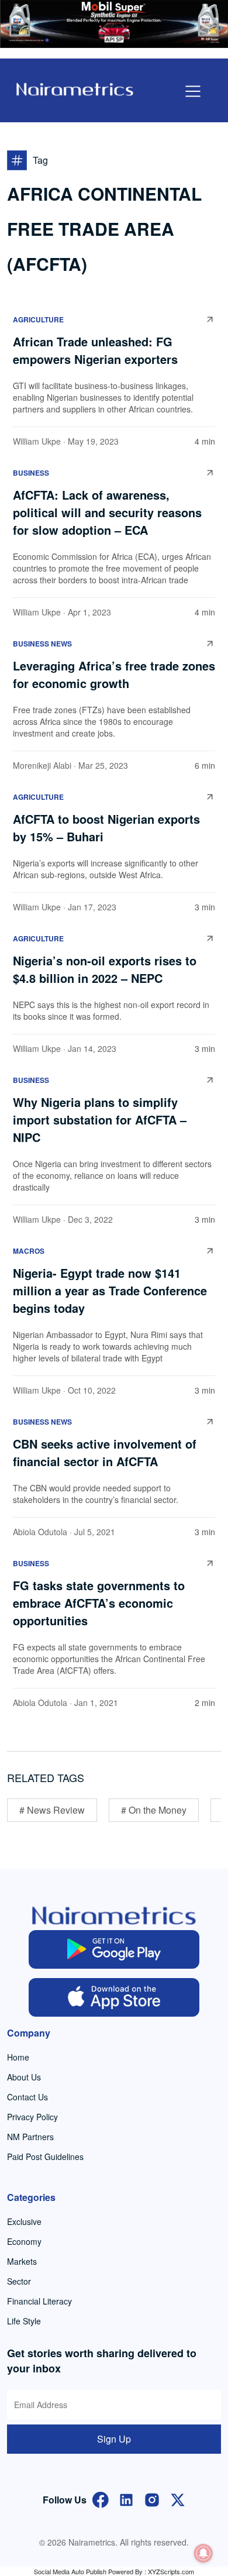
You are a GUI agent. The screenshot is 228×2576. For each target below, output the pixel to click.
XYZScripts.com (171, 2571)
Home (18, 2057)
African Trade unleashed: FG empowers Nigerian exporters (95, 350)
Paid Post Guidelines (45, 2157)
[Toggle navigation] (193, 91)
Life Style (24, 2321)
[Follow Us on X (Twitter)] (178, 2498)
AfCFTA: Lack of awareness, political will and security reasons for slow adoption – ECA (107, 512)
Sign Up (114, 2439)
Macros (29, 1251)
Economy (24, 2241)
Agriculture (38, 319)
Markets (22, 2261)
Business (31, 473)
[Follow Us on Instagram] (152, 2498)
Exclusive (24, 2221)
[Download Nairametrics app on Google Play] (114, 1949)
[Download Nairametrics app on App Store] (114, 1997)
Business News (42, 644)
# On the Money (154, 1810)
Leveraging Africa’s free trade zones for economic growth (114, 674)
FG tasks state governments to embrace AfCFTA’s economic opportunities (99, 1603)
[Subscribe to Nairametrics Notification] (203, 2553)
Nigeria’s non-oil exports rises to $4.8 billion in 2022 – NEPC (105, 969)
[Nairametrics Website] (75, 88)
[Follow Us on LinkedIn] (126, 2498)
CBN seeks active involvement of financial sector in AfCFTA (105, 1452)
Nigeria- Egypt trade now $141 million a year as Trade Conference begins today (110, 1290)
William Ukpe (37, 441)
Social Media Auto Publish (70, 2571)
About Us (24, 2077)
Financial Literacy (39, 2301)
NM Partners (30, 2137)
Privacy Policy (32, 2117)
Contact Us (27, 2097)
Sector (19, 2281)
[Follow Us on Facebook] (101, 2498)
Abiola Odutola (40, 1532)
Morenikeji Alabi (42, 765)
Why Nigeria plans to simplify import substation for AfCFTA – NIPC (100, 1120)
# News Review (52, 1810)
